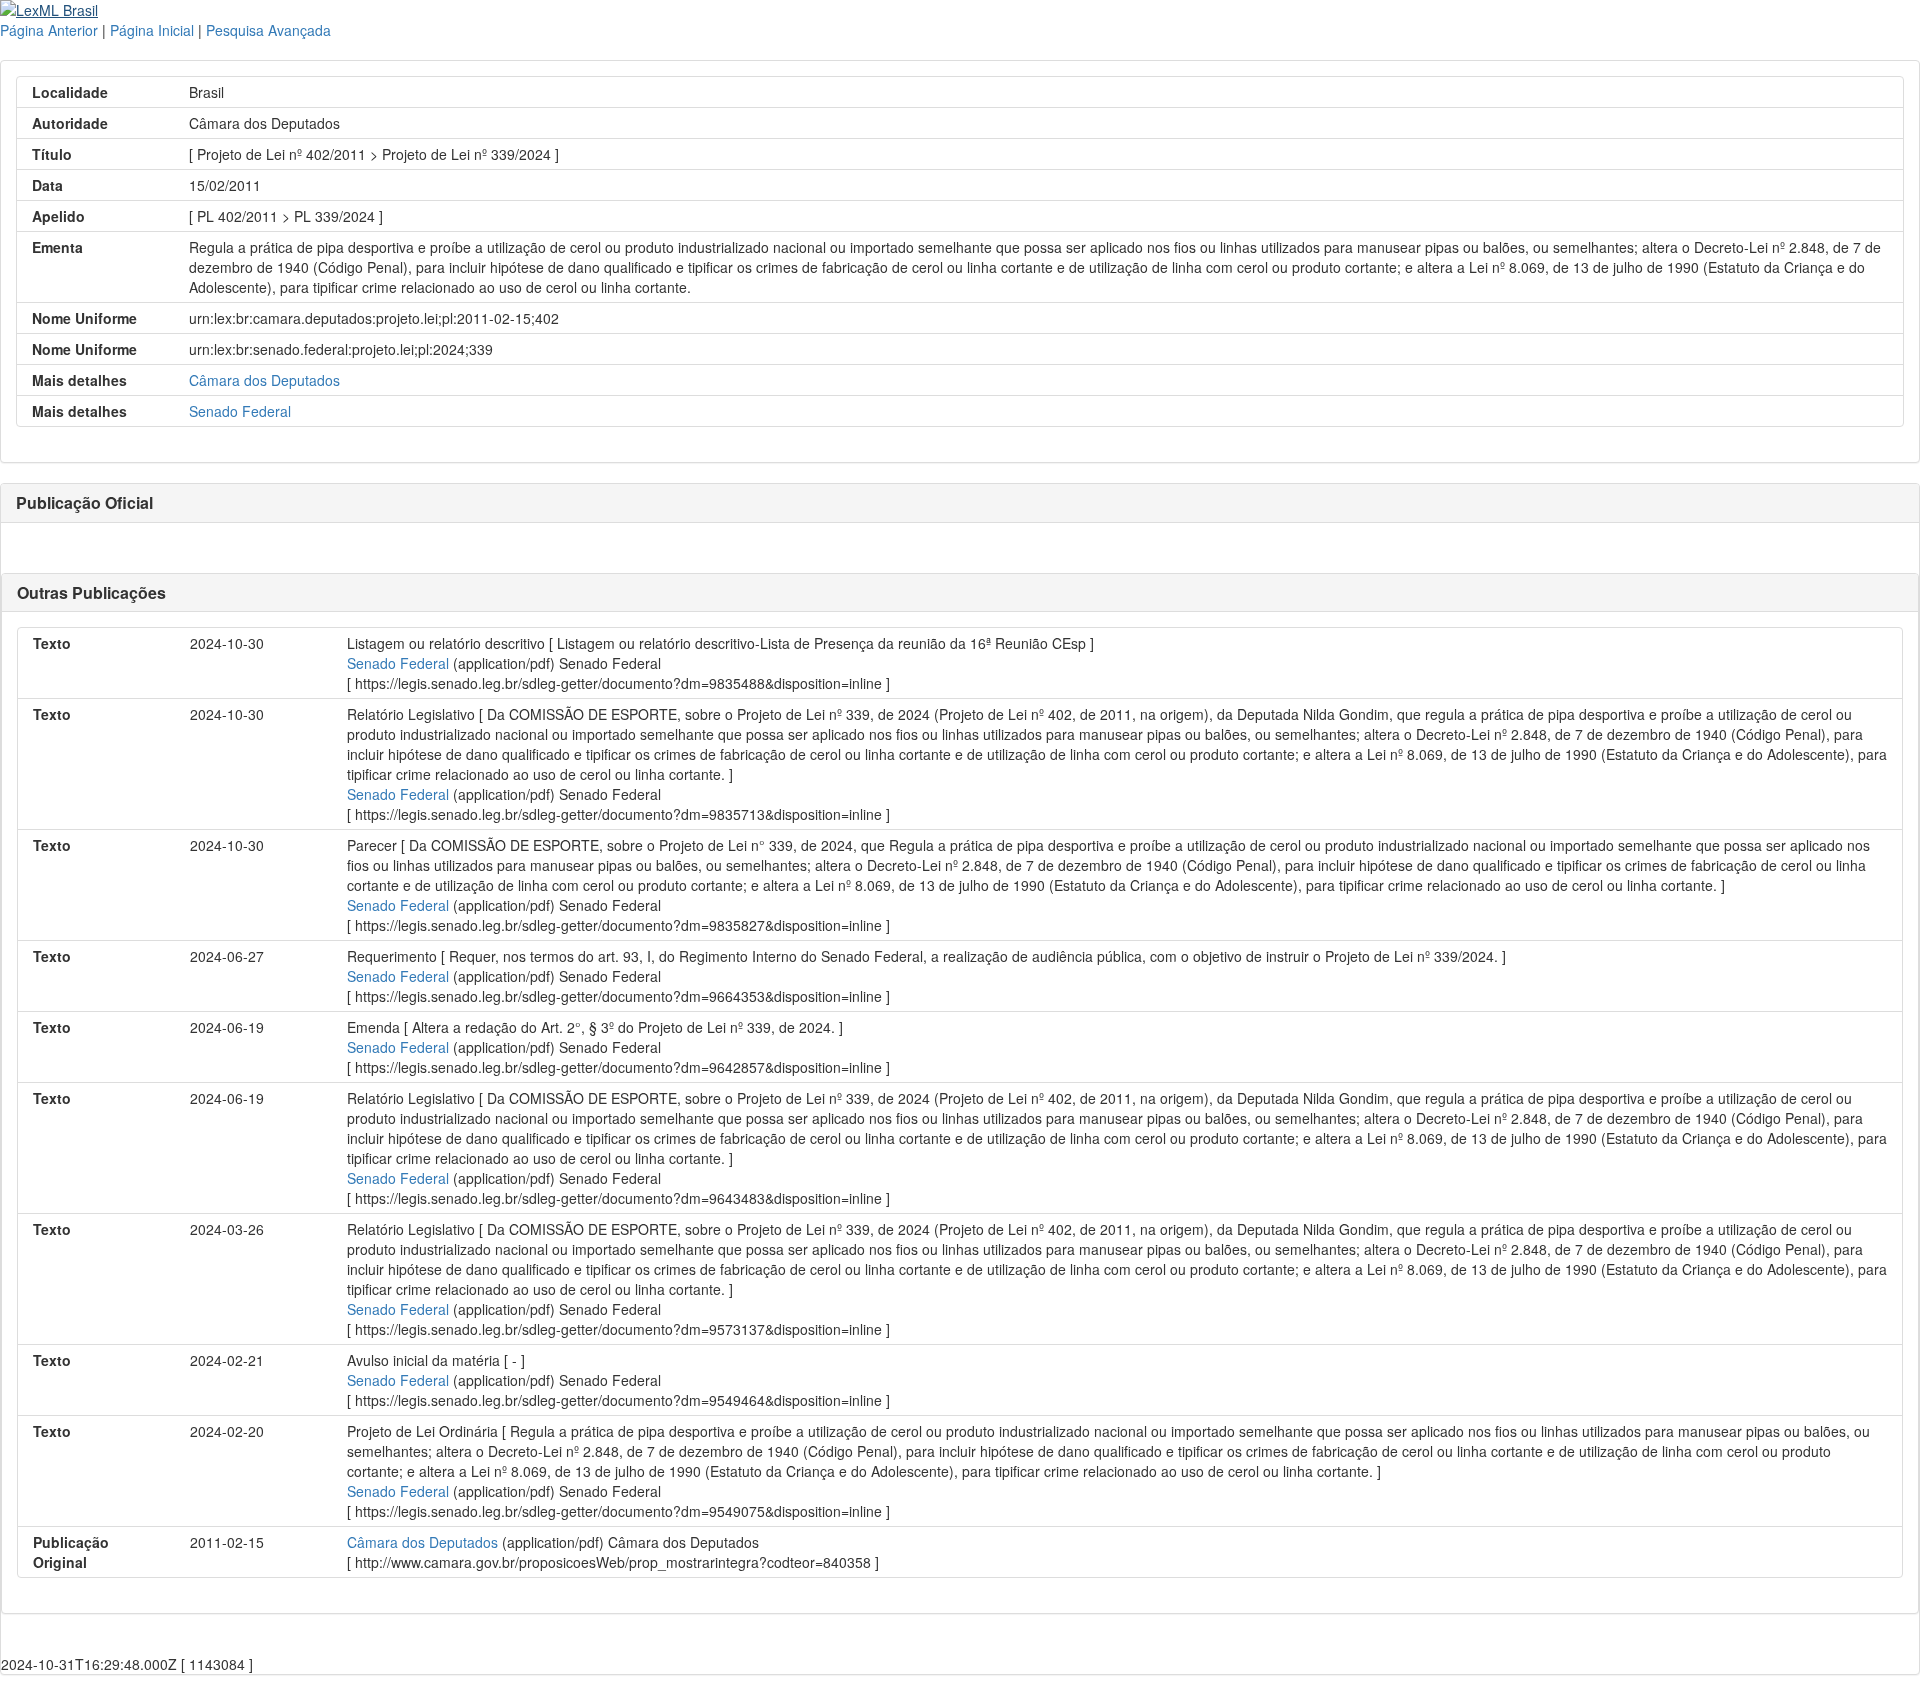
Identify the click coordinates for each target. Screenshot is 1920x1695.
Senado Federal (240, 411)
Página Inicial (152, 30)
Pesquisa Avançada (268, 30)
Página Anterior (49, 30)
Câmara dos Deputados (264, 380)
